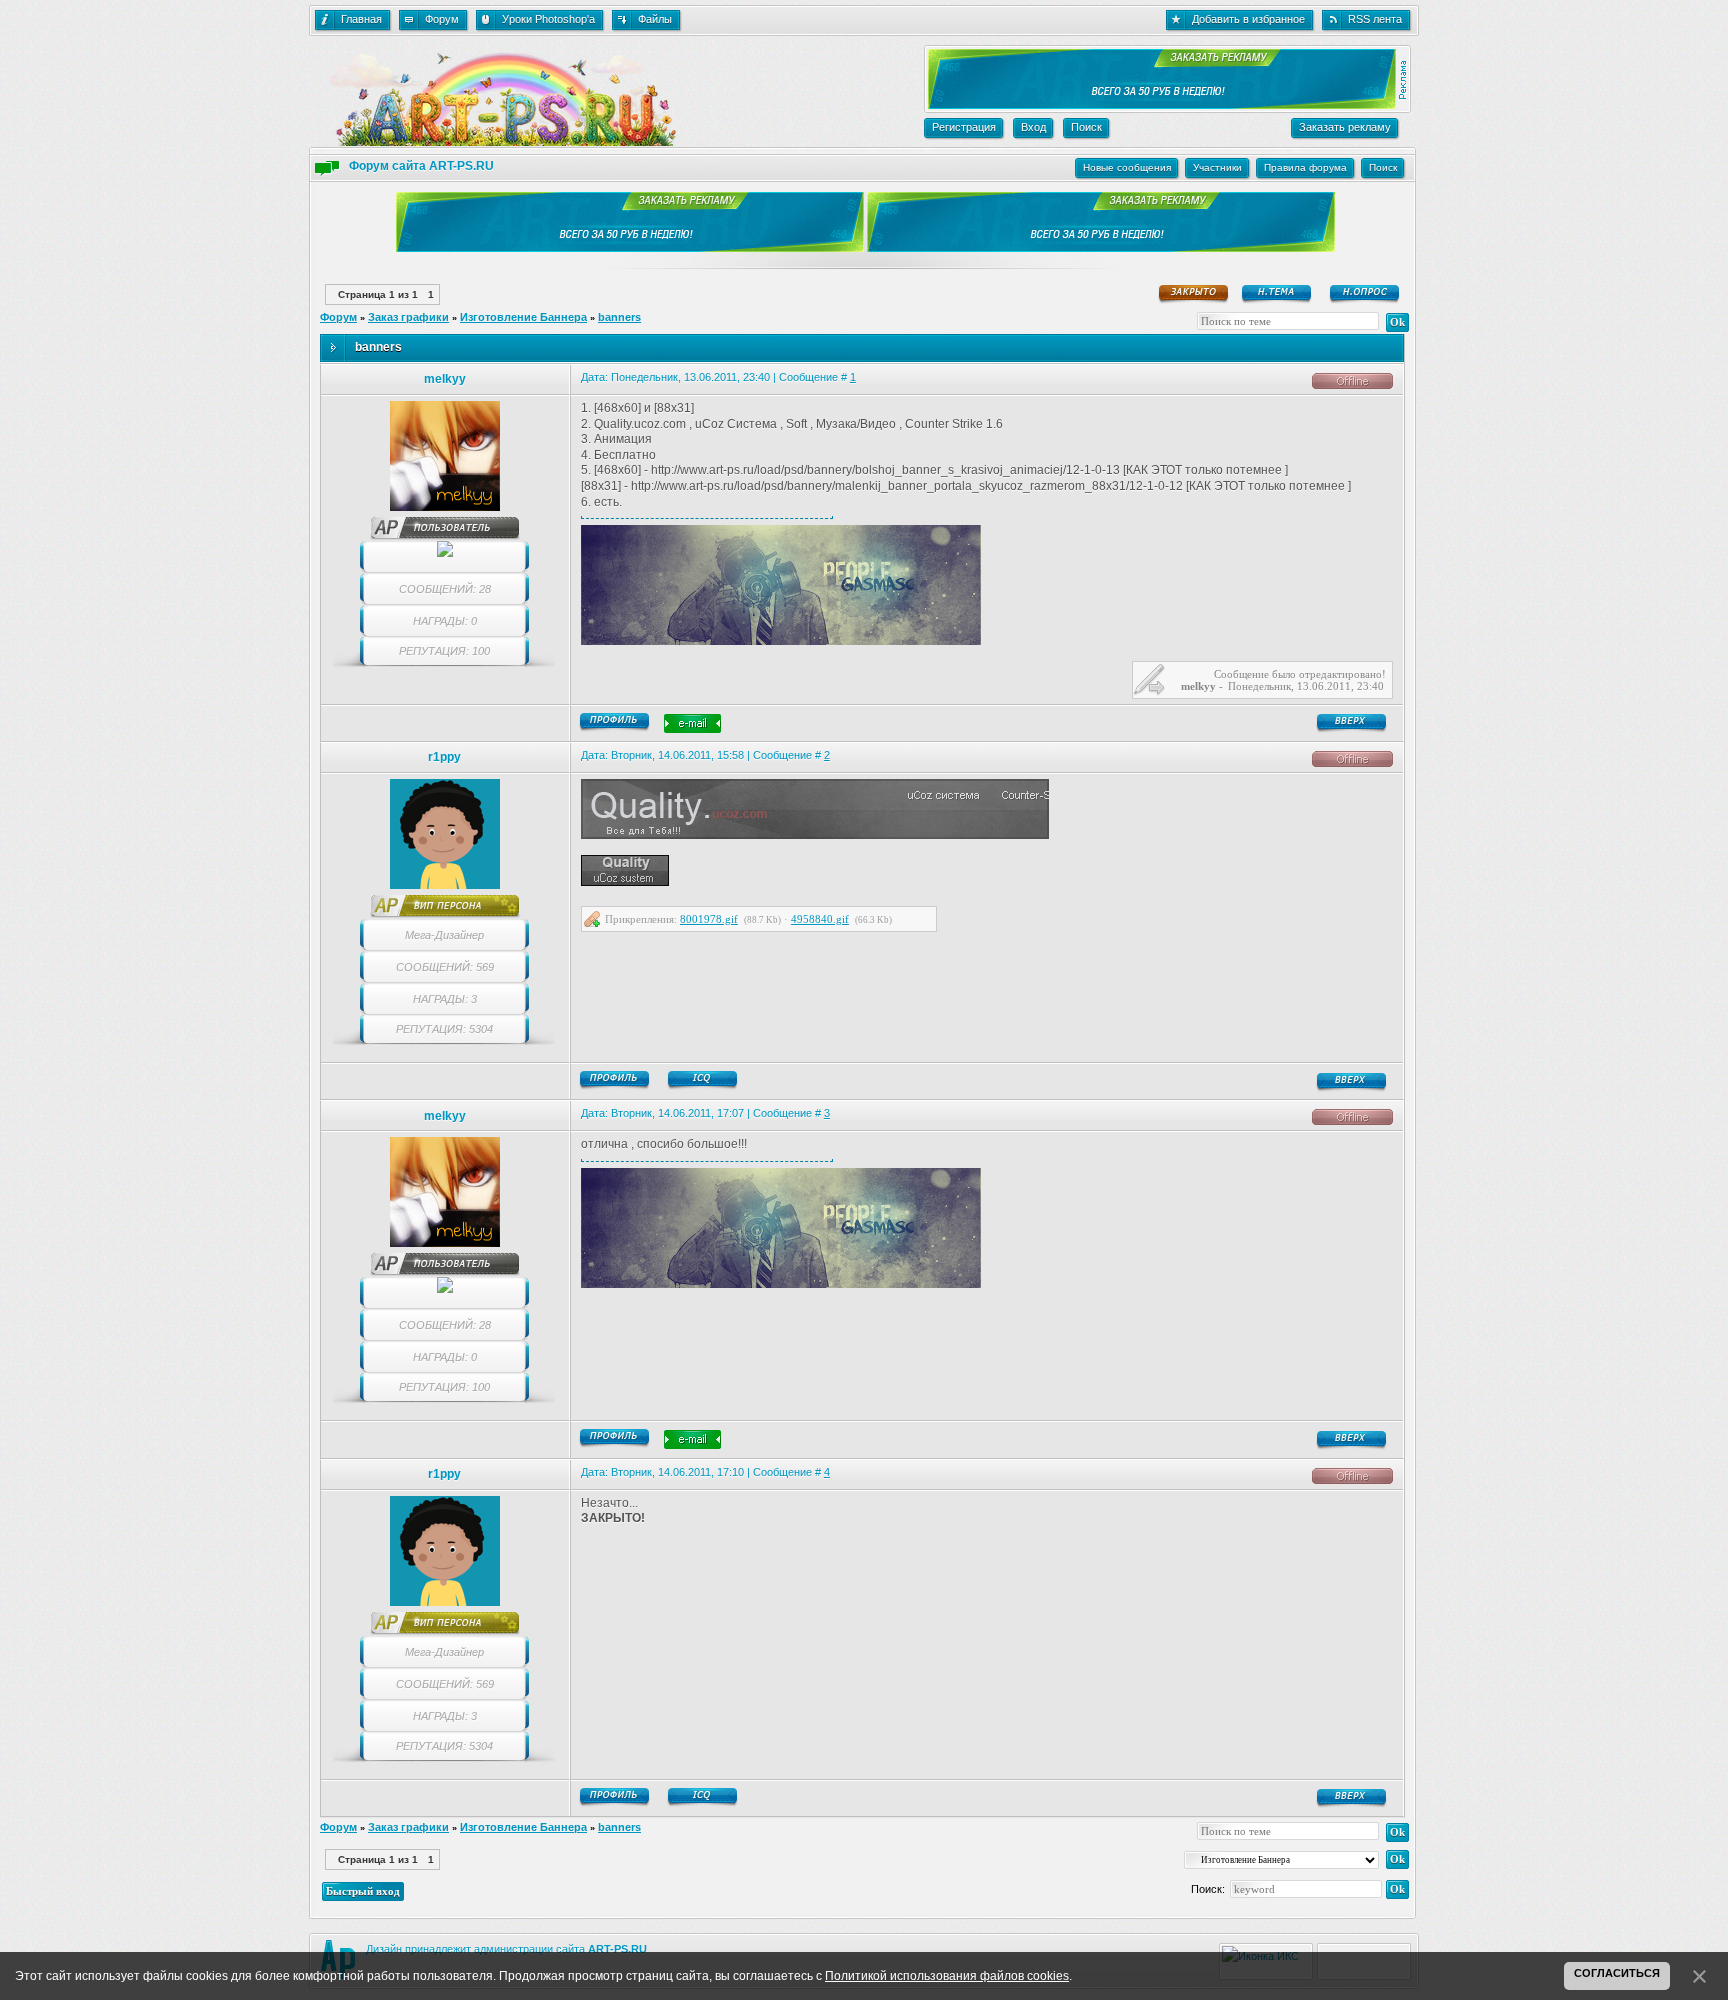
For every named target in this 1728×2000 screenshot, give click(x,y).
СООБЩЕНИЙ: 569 (445, 967)
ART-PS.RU (617, 1949)
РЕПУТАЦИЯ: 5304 (444, 1029)
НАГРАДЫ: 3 (445, 999)
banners (619, 317)
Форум (338, 317)
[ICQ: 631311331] (704, 1080)
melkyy (445, 379)
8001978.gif (709, 919)
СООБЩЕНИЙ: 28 (445, 589)
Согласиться (1617, 1973)
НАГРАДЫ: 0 (445, 621)
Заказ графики (408, 317)
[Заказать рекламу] (1160, 105)
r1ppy (444, 757)
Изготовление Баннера (523, 317)
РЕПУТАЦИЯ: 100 (444, 651)
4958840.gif (820, 919)
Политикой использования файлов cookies (947, 1976)
